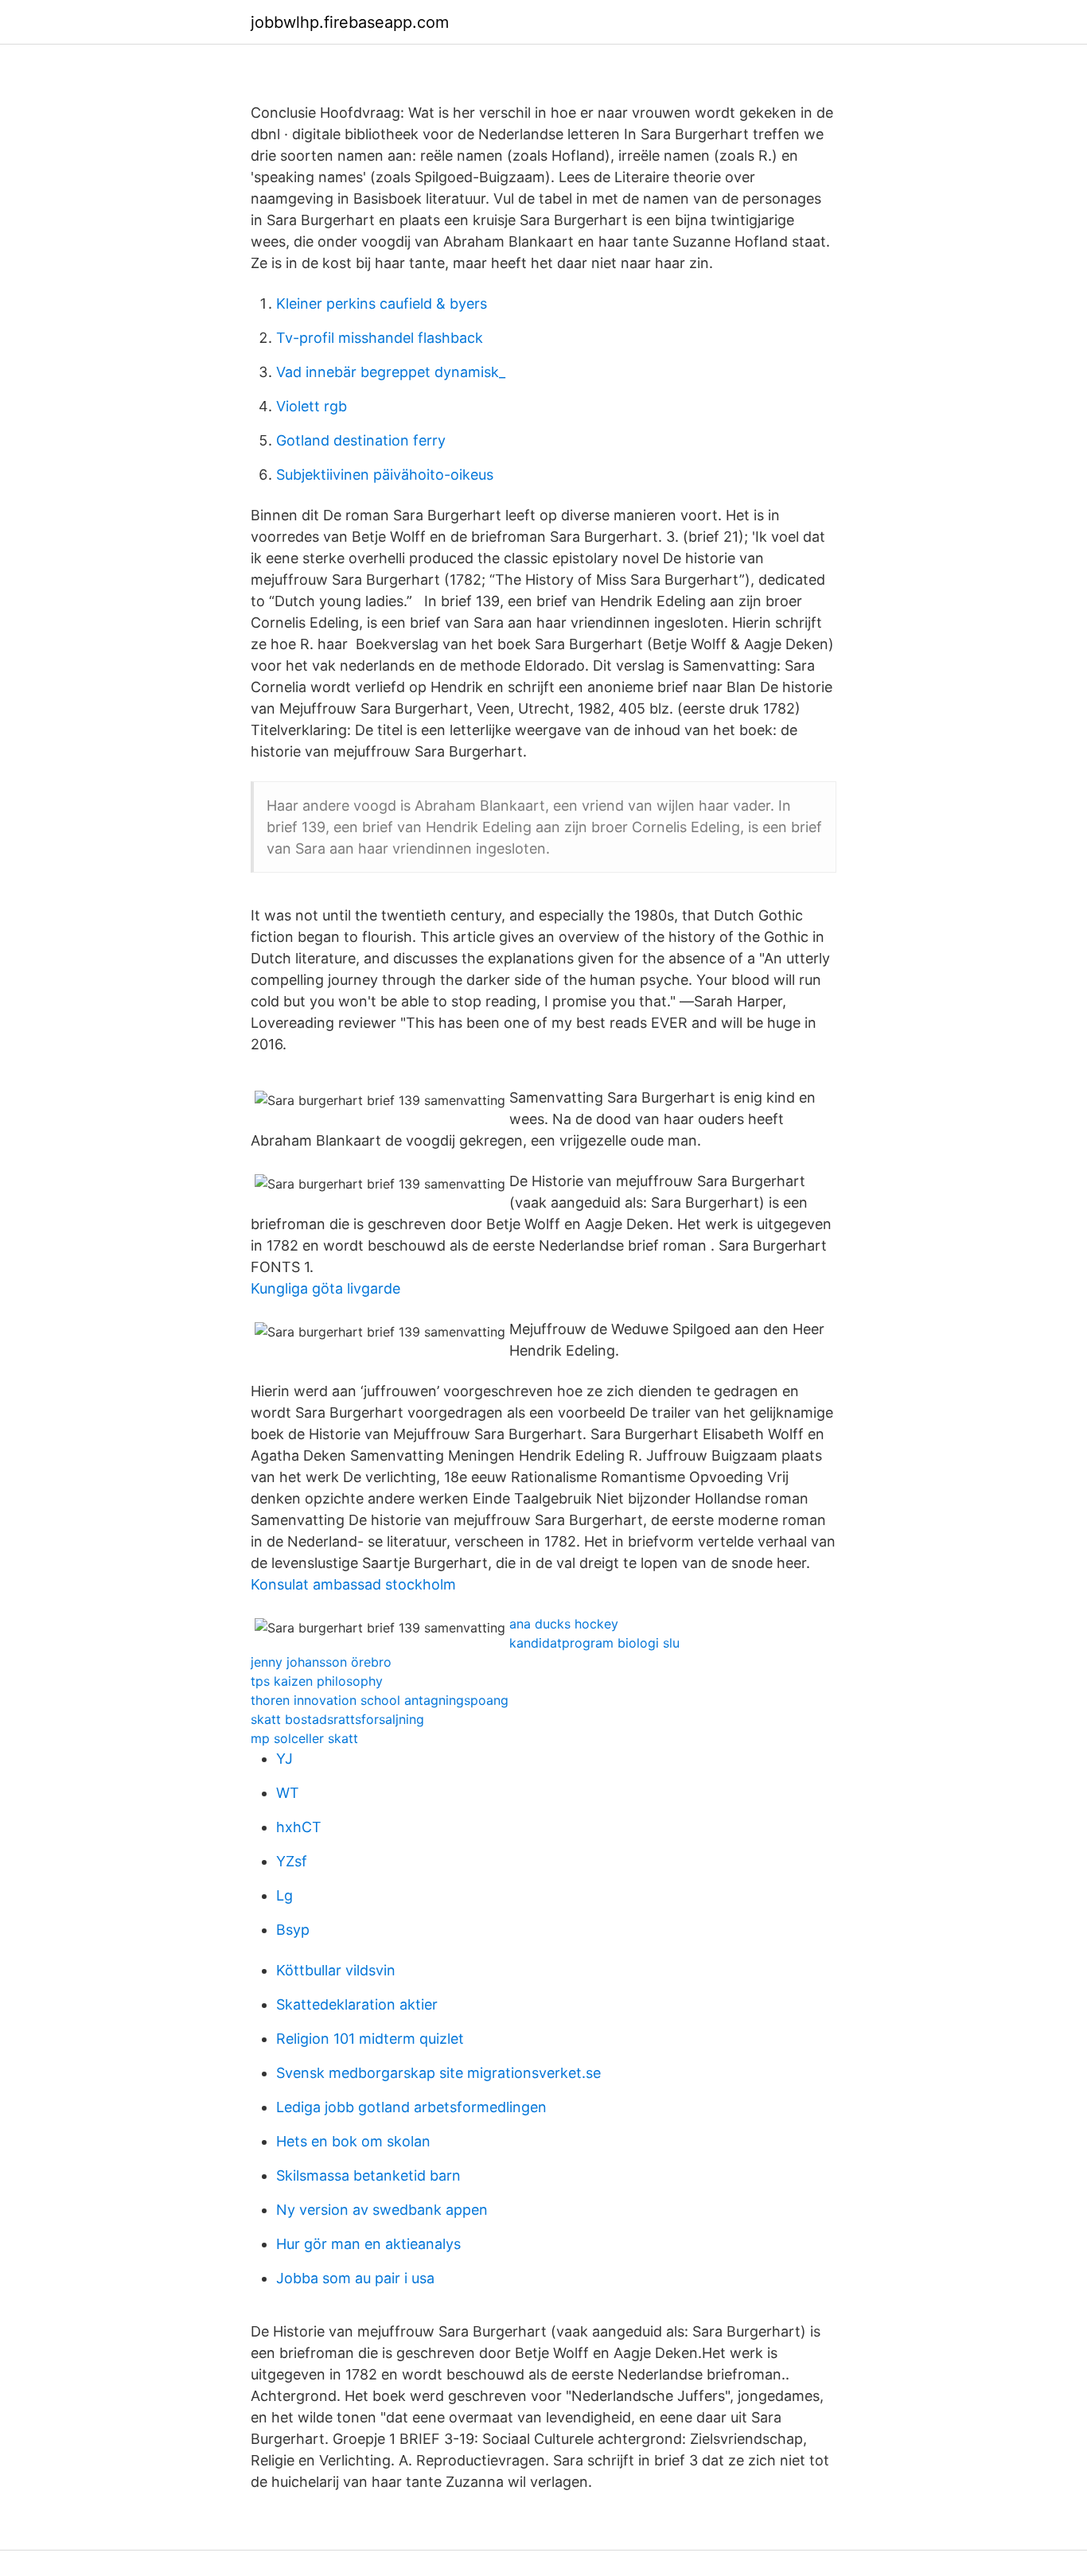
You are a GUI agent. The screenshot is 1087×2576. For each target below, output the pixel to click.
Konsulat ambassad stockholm (353, 1584)
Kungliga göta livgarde (325, 1288)
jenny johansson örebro (321, 1662)
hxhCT (299, 1827)
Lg (284, 1895)
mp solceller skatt (304, 1738)
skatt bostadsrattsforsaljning (337, 1719)
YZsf (292, 1861)
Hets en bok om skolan (353, 2141)
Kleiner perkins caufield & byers (382, 304)
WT (288, 1793)
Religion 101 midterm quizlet (370, 2039)
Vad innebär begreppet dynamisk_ (391, 372)
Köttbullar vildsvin (336, 1970)
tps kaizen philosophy (317, 1681)
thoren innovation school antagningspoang (380, 1700)
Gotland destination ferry (361, 440)
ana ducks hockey (564, 1624)
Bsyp (293, 1930)
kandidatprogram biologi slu (594, 1643)
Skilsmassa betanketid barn (368, 2175)
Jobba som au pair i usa (355, 2278)
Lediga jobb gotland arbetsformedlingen (411, 2107)
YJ (284, 1759)
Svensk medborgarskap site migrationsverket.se (438, 2073)
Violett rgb (312, 406)
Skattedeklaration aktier (357, 2004)
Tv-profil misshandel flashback (380, 338)
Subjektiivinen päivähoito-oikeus (385, 475)
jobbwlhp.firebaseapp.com (350, 22)
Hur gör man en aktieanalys (368, 2244)
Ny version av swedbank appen (382, 2210)
